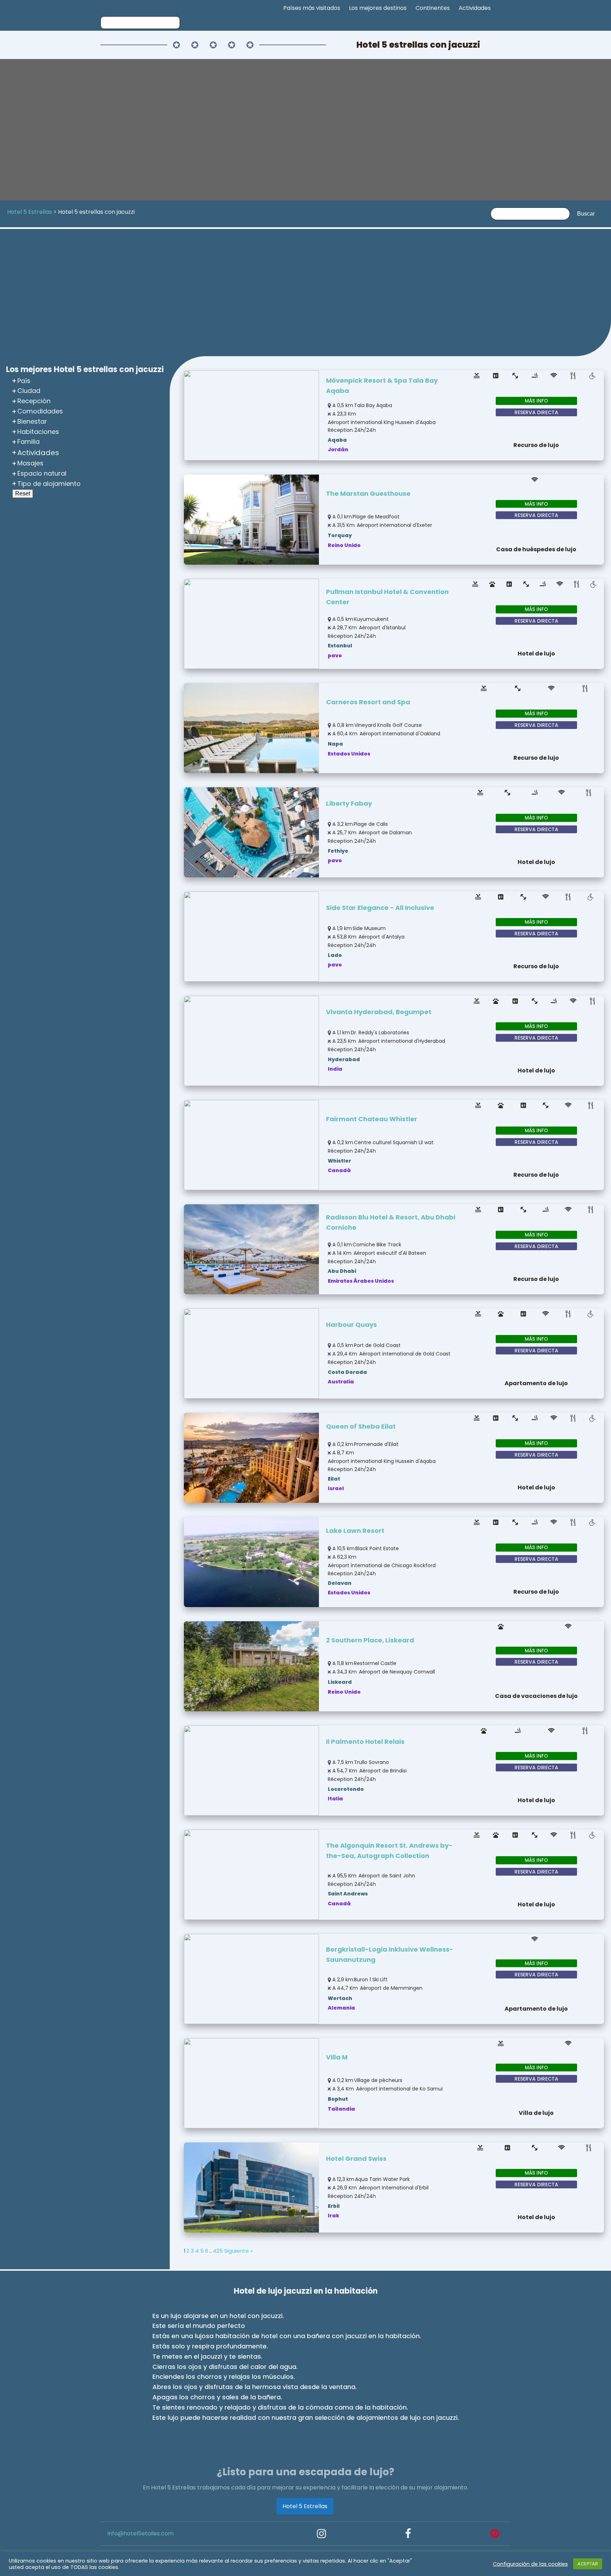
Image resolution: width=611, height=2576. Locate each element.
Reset (23, 493)
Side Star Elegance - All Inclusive (380, 908)
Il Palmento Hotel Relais (365, 1742)
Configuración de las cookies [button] (530, 2564)
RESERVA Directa (536, 412)
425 (218, 2251)
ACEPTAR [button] (588, 2564)
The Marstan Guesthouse (368, 493)
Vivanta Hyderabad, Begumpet (379, 1012)
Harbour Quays (351, 1325)
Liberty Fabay (349, 803)
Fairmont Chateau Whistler (372, 1119)
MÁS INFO (536, 401)
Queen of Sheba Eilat (361, 1426)
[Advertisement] (305, 293)
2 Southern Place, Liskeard (370, 1640)
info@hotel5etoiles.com (141, 2533)
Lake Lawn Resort (355, 1531)
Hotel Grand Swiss (356, 2159)
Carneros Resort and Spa (368, 702)
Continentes (433, 8)
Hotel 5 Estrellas (305, 2506)
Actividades (475, 8)
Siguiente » (238, 2251)
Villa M (337, 2057)
